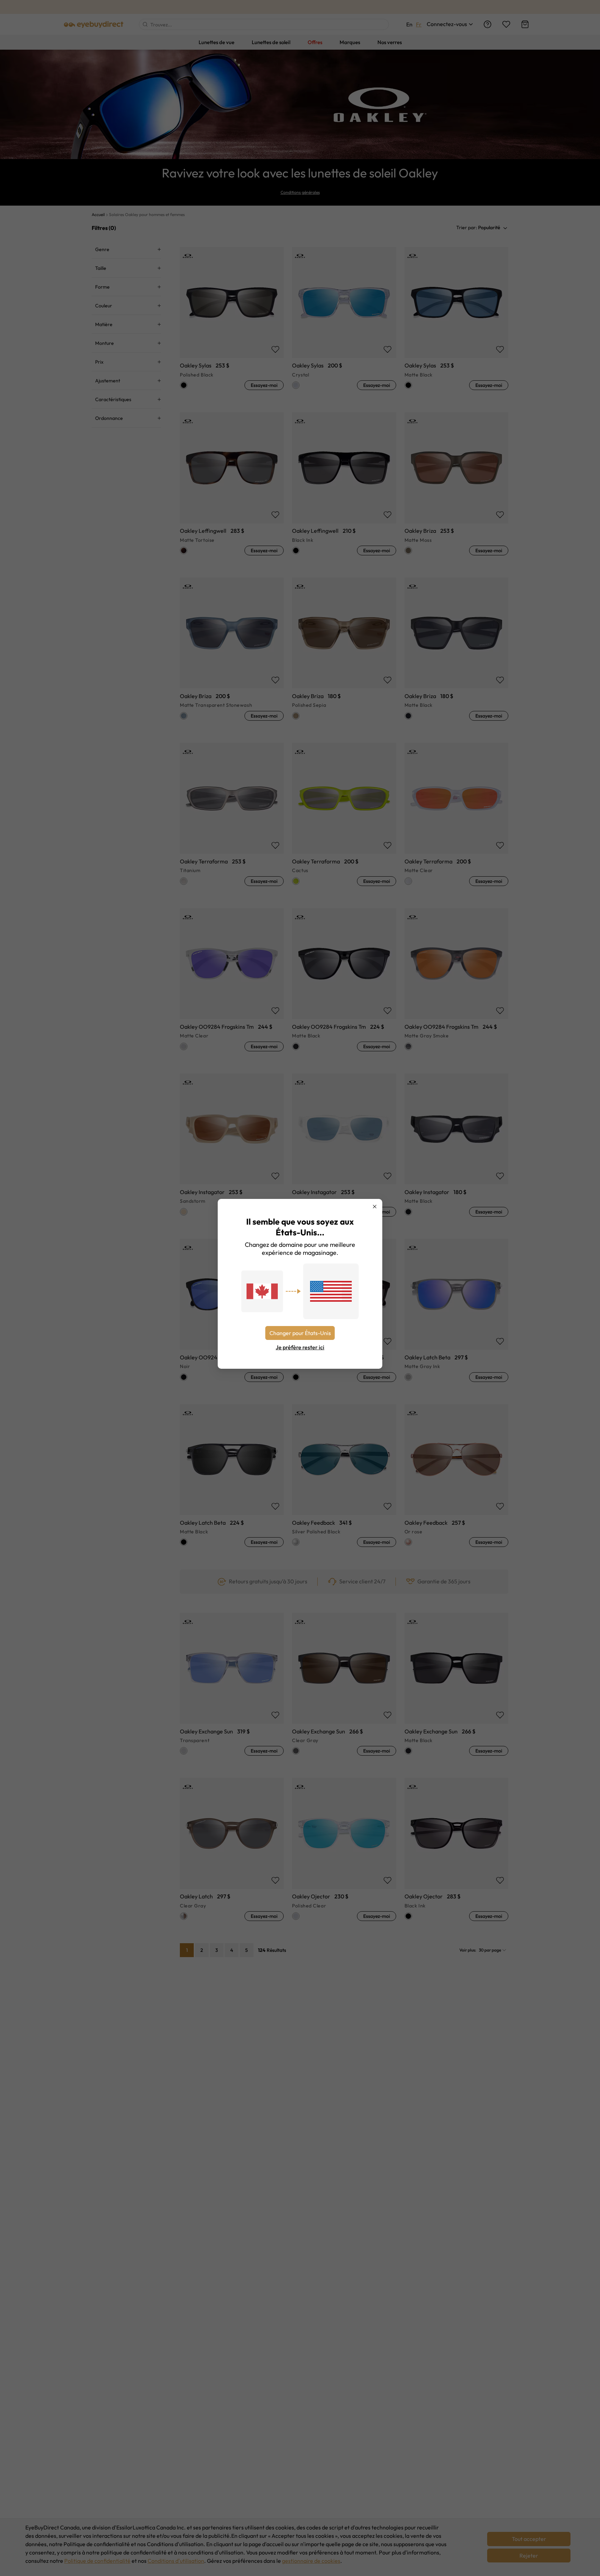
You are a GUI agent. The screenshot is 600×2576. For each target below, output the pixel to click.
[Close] (375, 1207)
